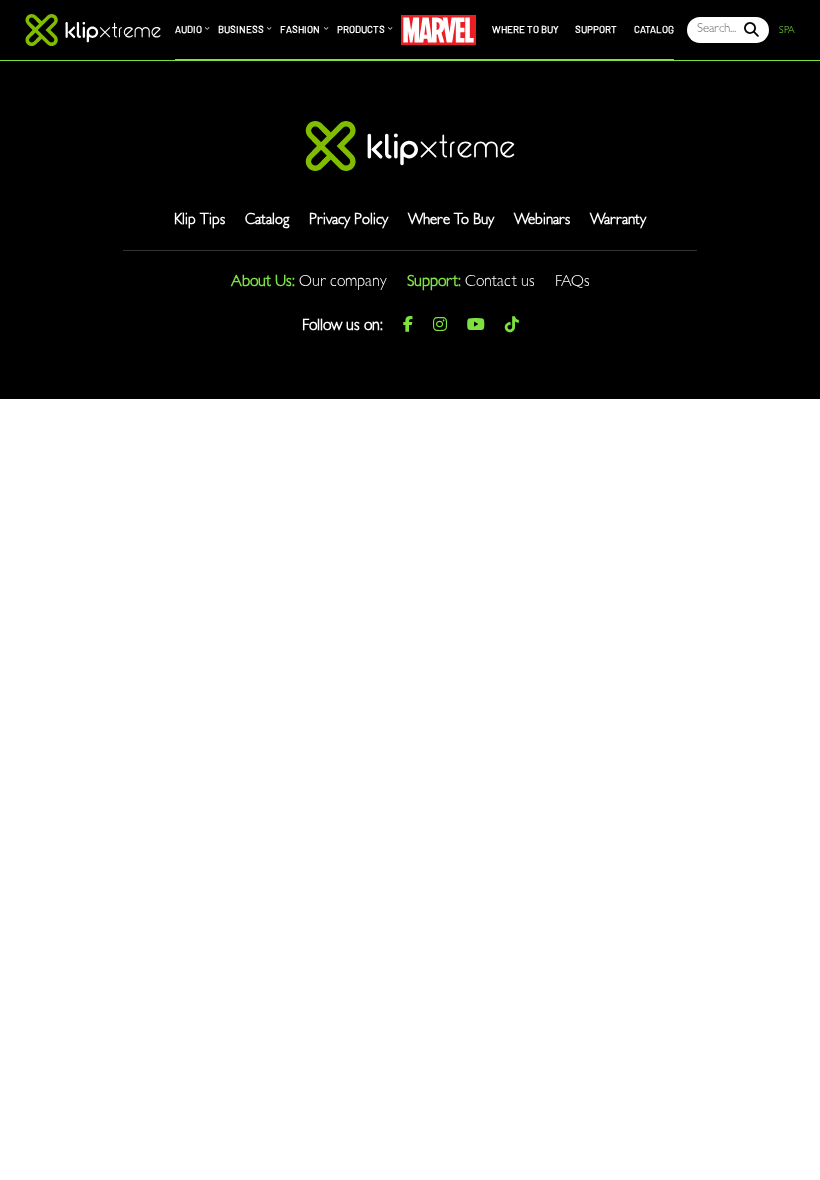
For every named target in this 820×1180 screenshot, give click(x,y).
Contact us (500, 283)
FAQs (572, 283)
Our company (343, 283)
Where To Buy (451, 221)
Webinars (542, 221)
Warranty (618, 221)
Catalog (267, 221)
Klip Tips (199, 221)
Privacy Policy (348, 221)
